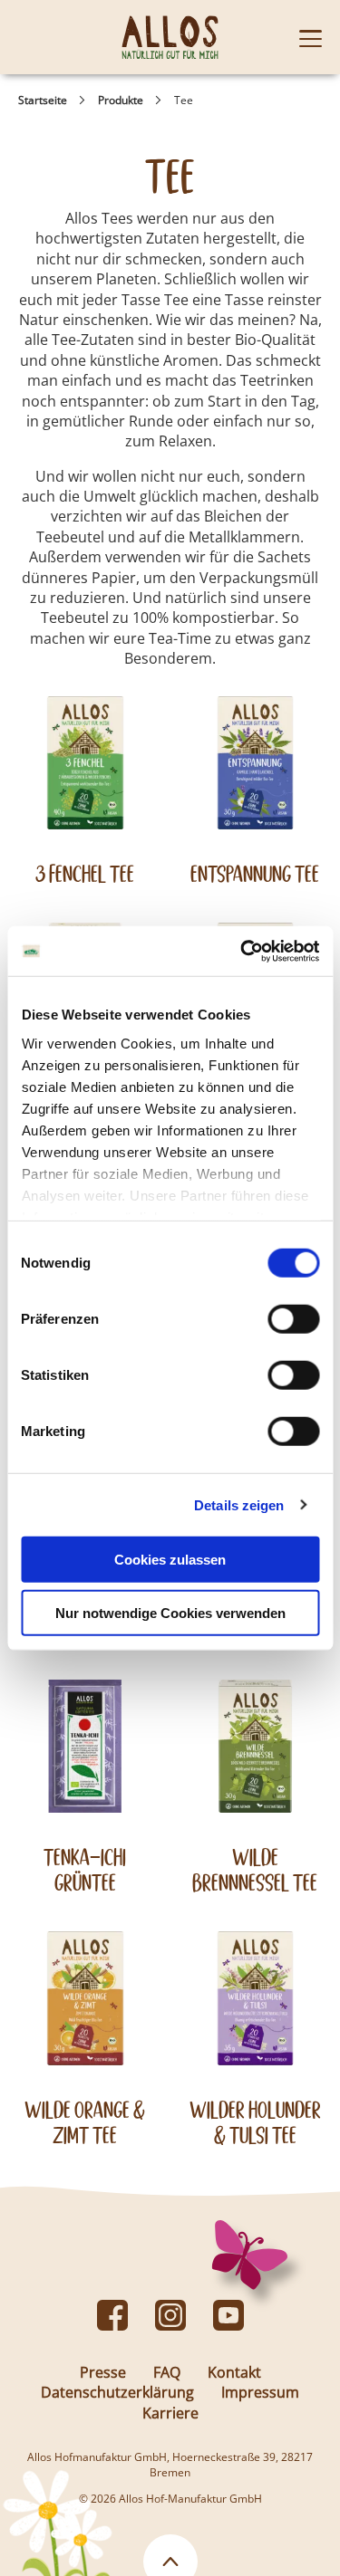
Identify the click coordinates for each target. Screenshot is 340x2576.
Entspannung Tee (255, 874)
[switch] (293, 1319)
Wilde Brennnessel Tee (255, 1870)
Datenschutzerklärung (117, 2392)
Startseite (43, 100)
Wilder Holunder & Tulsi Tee (255, 2122)
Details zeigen (239, 1504)
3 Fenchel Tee (85, 874)
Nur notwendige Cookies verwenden (170, 1613)
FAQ (167, 2372)
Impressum (260, 2392)
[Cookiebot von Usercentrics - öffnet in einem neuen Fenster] (242, 951)
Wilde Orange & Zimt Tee (85, 2122)
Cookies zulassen (170, 1560)
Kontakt (234, 2372)
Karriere (170, 2413)
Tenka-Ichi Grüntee (85, 1870)
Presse (103, 2372)
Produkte (121, 100)
